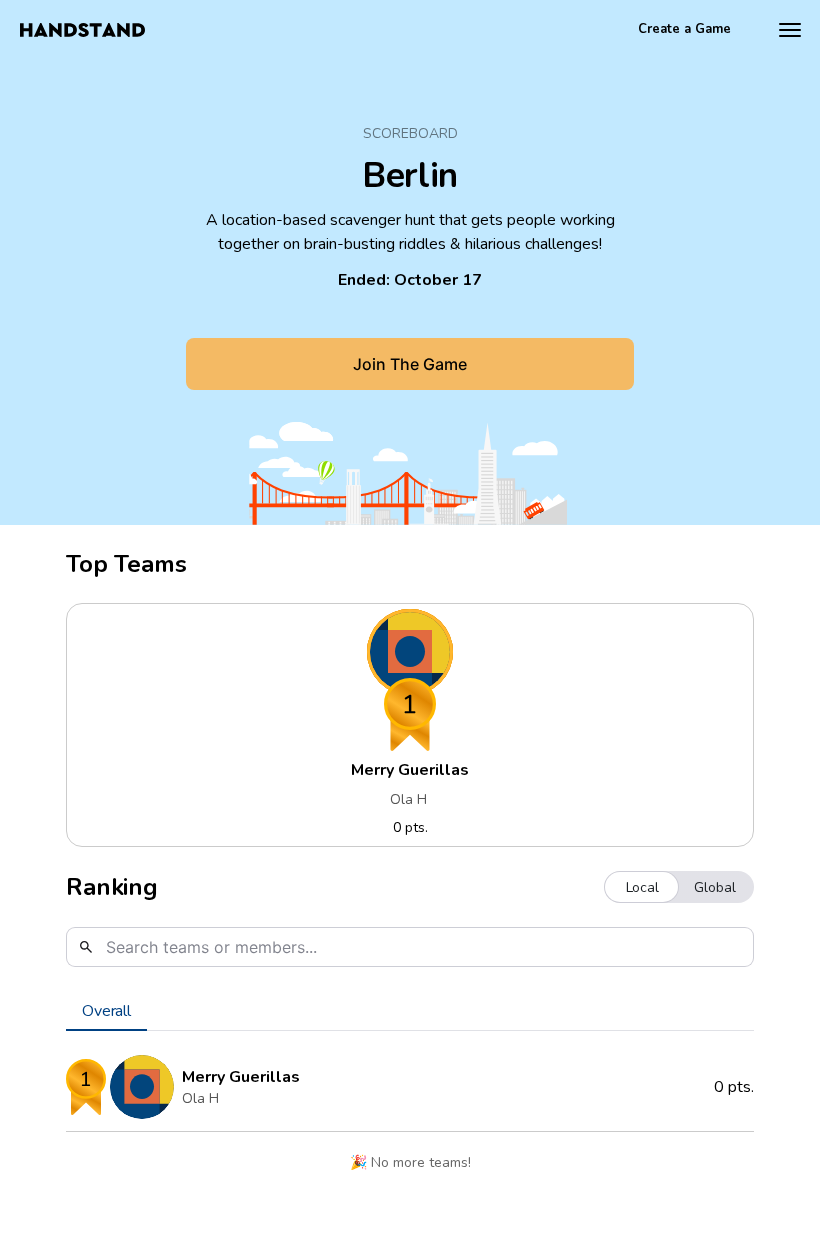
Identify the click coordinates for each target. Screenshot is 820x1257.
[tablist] (410, 1011)
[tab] (106, 1011)
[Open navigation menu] (790, 30)
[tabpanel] (410, 1118)
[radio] (642, 887)
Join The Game (410, 364)
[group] (679, 887)
